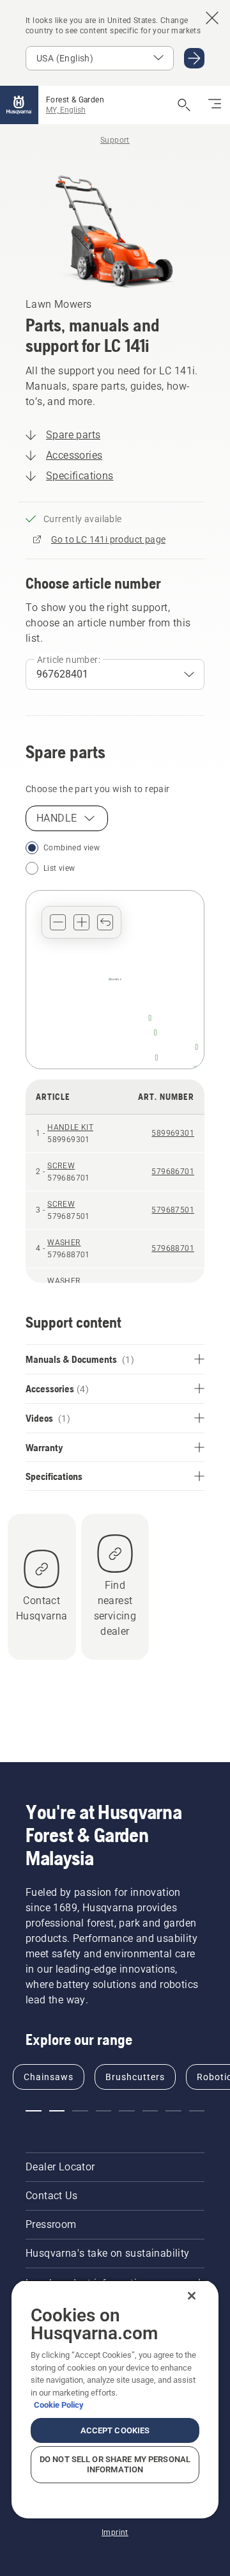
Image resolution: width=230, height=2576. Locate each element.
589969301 (173, 1133)
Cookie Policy (59, 2405)
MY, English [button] (66, 110)
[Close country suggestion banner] (212, 18)
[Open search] (184, 105)
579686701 (173, 1172)
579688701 (173, 1248)
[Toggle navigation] (215, 105)
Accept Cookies (115, 2430)
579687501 (173, 1210)
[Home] (19, 105)
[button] (58, 922)
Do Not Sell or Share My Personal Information (115, 2464)
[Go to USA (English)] (194, 58)
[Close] (192, 2296)
